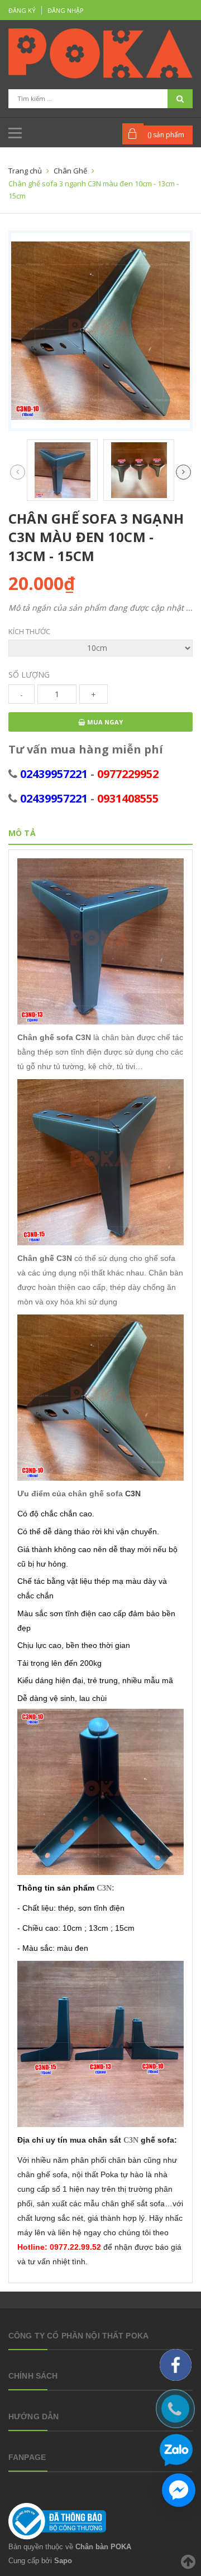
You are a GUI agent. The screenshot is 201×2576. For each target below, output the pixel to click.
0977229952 (128, 774)
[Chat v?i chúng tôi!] (179, 2490)
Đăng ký (22, 10)
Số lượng (29, 675)
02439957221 (54, 774)
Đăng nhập (66, 10)
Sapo (63, 2561)
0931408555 (128, 798)
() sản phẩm (166, 135)
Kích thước (29, 631)
